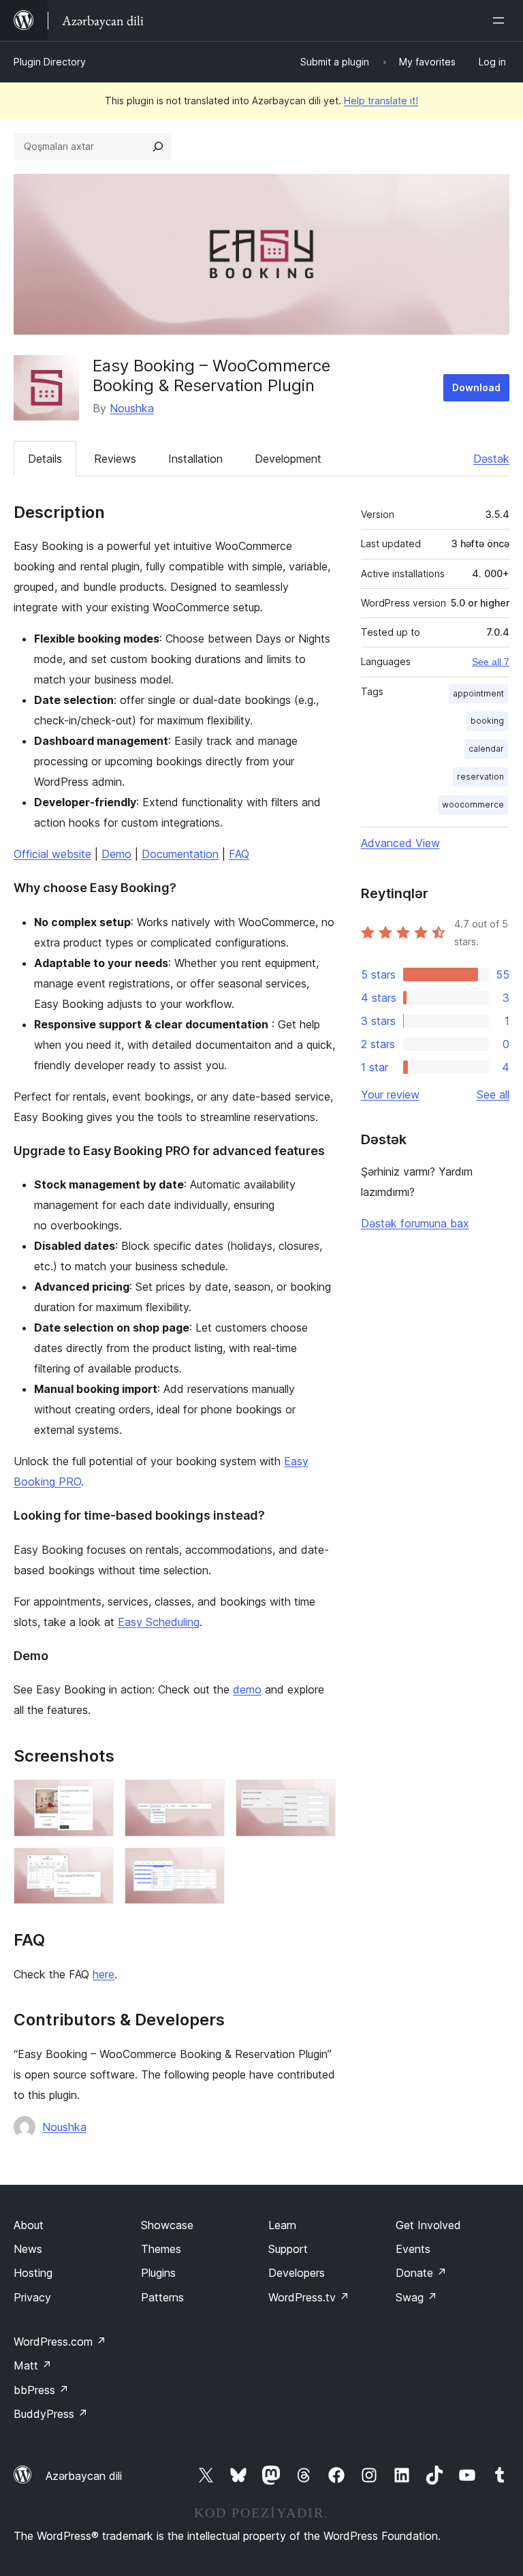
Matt (33, 2365)
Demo (116, 854)
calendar (486, 749)
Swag (416, 2297)
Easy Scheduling (159, 1622)
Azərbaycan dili (84, 2476)
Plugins (158, 2273)
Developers (297, 2273)
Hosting (33, 2273)
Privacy (32, 2297)
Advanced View (400, 843)
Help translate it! (381, 101)
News (28, 2249)
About (29, 2225)
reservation (480, 777)
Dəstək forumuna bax (415, 1223)
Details (45, 459)
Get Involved (428, 2225)
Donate (421, 2273)
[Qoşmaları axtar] (158, 147)
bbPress (41, 2390)
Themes (161, 2249)
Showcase (167, 2225)
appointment (478, 693)
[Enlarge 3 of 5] (317, 1798)
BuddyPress (51, 2414)
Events (413, 2249)
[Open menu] (501, 20)
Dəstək (491, 459)
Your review (390, 1094)
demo (247, 1689)
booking (487, 721)
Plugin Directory (50, 62)
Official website (52, 854)
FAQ (239, 854)
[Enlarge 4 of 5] (95, 1866)
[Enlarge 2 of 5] (206, 1798)
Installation (195, 459)
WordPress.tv (309, 2297)
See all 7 (491, 662)
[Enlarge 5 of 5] (206, 1866)
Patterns (162, 2297)
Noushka (132, 408)
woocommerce (473, 804)
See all (493, 1094)
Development (288, 459)
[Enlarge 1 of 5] (95, 1798)
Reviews (115, 459)
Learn (282, 2225)
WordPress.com (60, 2342)
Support (288, 2249)
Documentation (180, 854)
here (104, 1974)
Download (476, 387)
